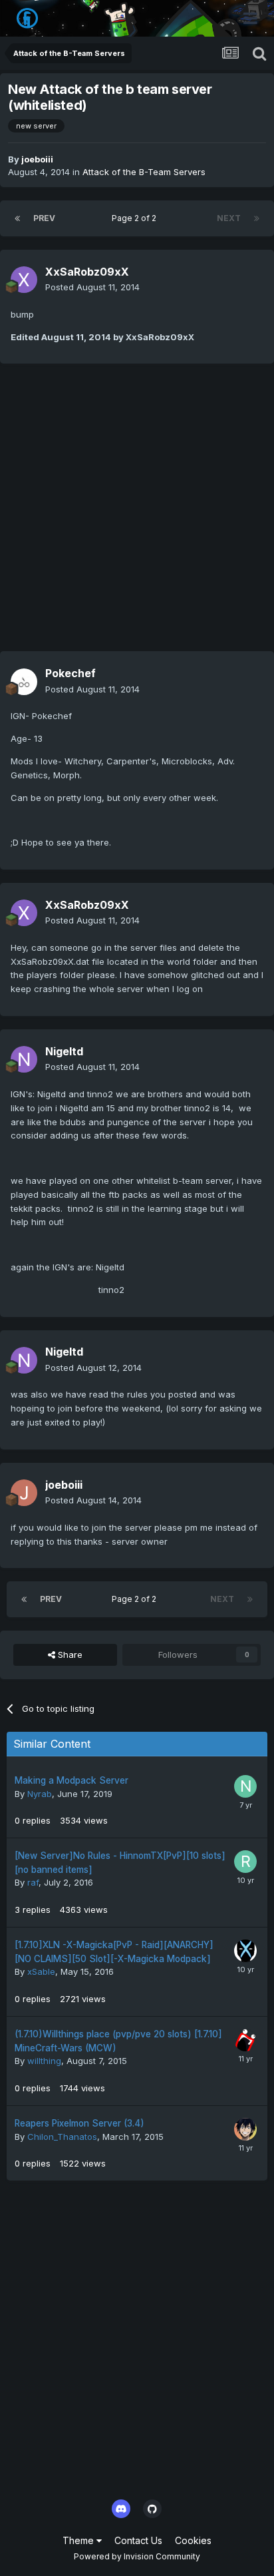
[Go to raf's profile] (245, 1862)
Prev (44, 218)
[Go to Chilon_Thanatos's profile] (245, 2129)
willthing (44, 2061)
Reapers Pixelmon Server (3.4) (79, 2123)
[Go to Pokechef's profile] (24, 682)
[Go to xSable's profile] (245, 1951)
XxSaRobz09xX (87, 272)
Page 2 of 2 (136, 218)
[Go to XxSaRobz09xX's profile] (24, 280)
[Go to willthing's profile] (245, 2040)
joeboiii (37, 159)
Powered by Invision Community (137, 2556)
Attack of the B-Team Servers (144, 172)
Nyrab (40, 1794)
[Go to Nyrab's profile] (245, 1786)
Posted (92, 287)
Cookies (193, 2540)
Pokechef (70, 673)
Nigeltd (64, 1051)
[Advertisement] (137, 514)
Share (69, 1655)
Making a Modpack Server (71, 1780)
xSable (41, 1971)
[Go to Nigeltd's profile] (24, 1059)
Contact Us (138, 2540)
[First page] (17, 218)
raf (33, 1882)
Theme (79, 2540)
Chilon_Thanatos (62, 2137)
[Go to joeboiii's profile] (24, 1493)
